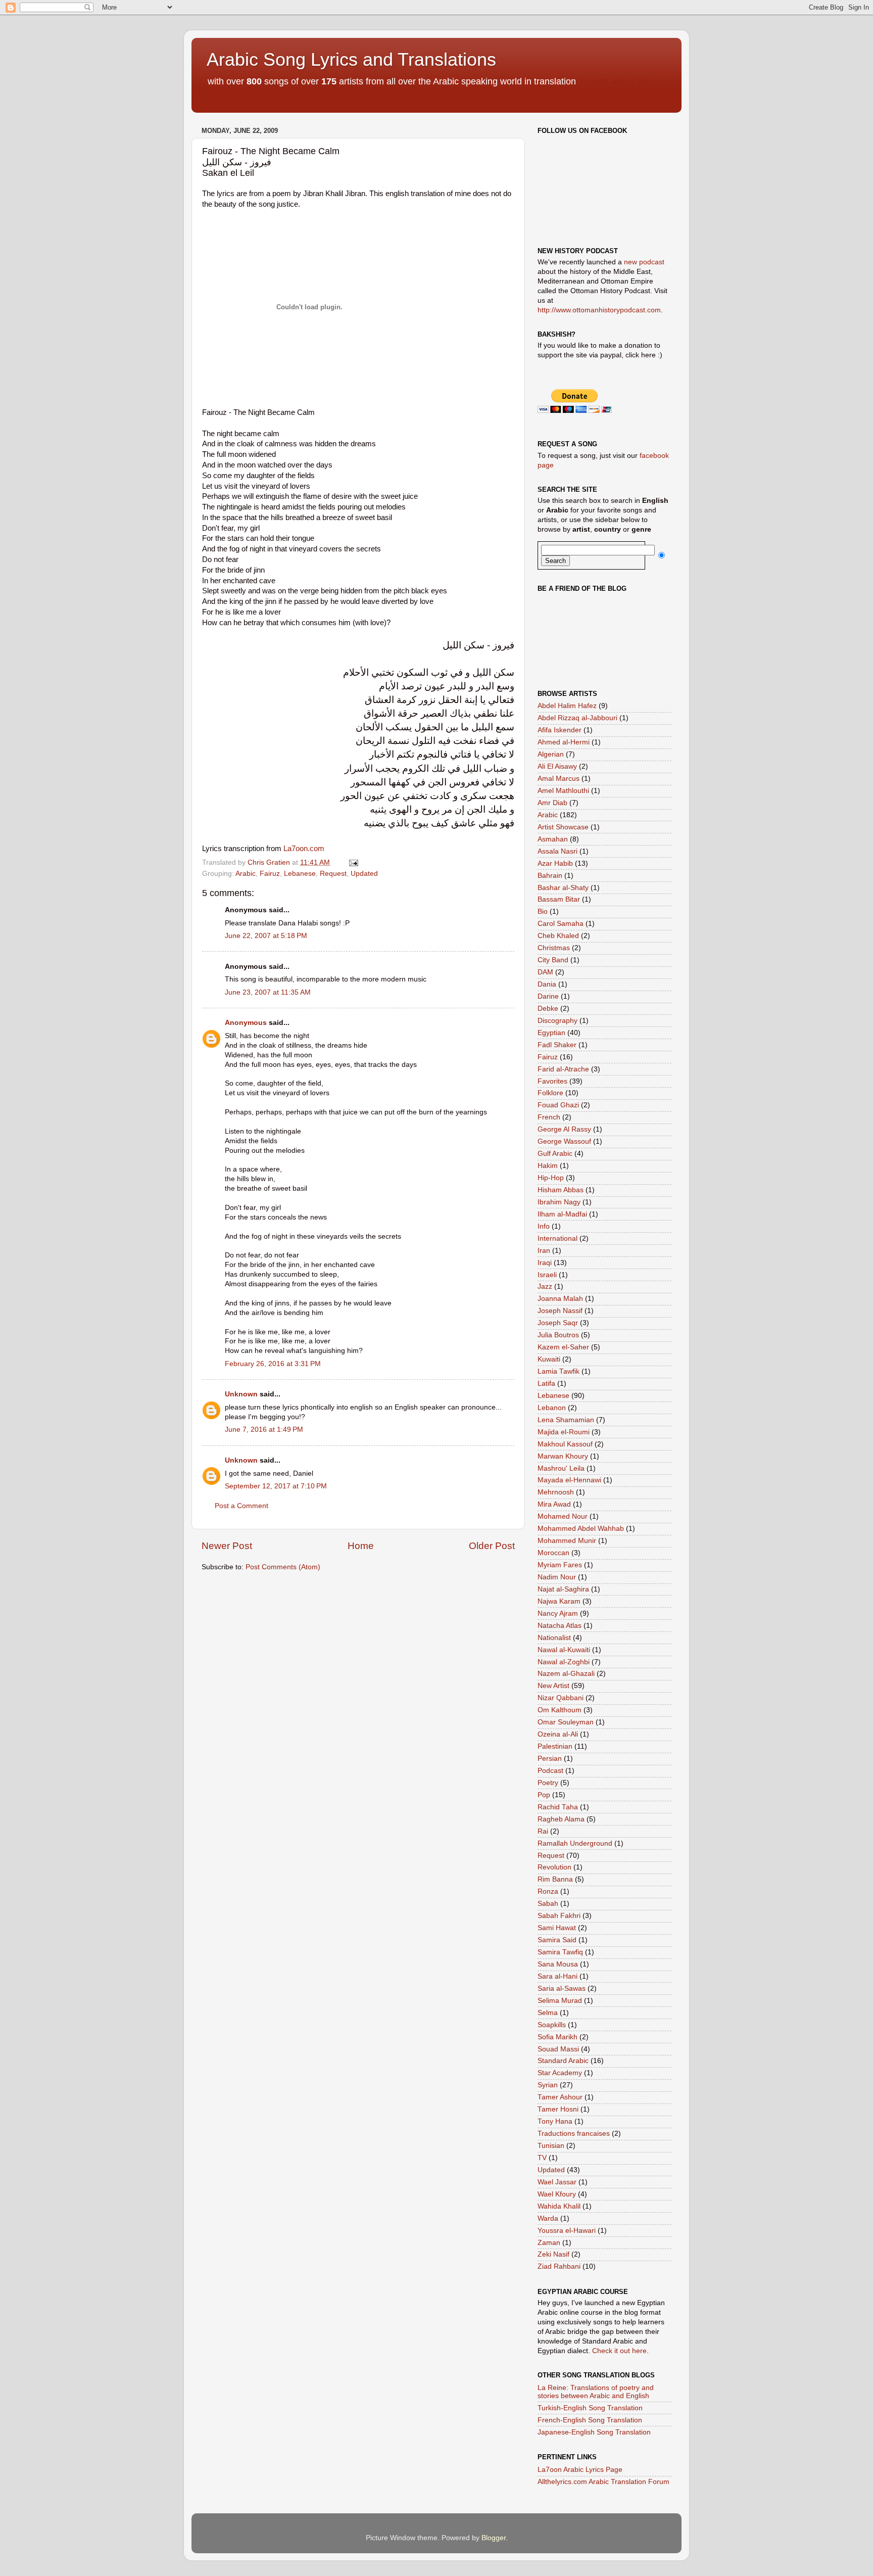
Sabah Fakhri (559, 1916)
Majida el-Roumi (564, 1432)
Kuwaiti (549, 1359)
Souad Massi (558, 2049)
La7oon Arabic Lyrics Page (580, 2470)
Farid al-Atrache (563, 1069)
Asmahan (553, 839)
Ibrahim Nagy (559, 1202)
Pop (544, 1795)
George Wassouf (564, 1141)
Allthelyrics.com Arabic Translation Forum (603, 2482)
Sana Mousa (558, 1964)
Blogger (494, 2538)
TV (542, 2158)
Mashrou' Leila (561, 1468)
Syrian (548, 2085)
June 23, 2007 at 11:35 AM (268, 992)
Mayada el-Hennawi (569, 1480)
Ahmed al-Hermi (564, 742)
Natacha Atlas (560, 1626)
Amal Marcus (559, 779)
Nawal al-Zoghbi (564, 1662)
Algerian (551, 754)
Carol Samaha (561, 924)
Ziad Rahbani (559, 2266)
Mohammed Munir (567, 1541)
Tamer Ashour (560, 2097)
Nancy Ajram (558, 1613)
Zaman (549, 2243)
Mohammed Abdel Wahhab (581, 1529)
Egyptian (551, 1033)
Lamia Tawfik (559, 1371)
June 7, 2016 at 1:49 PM (264, 1430)
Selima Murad (560, 2001)
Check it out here (619, 2351)
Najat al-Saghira (563, 1589)
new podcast (644, 262)
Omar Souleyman (566, 1722)
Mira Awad (554, 1504)
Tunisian (551, 2146)
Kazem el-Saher (563, 1347)
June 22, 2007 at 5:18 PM (266, 936)
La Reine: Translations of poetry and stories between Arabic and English (596, 2392)
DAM (545, 972)
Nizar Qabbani (561, 1698)
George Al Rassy (564, 1129)
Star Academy (560, 2073)
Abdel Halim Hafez (567, 706)
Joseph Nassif (560, 1311)
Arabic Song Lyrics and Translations (351, 59)
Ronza (548, 1891)
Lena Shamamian (566, 1420)
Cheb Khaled (558, 936)
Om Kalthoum (560, 1710)
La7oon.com (304, 849)
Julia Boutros (558, 1335)
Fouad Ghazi (558, 1105)
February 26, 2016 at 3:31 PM (273, 1364)
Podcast (550, 1771)
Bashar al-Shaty (563, 888)
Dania (547, 984)
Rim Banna (555, 1879)
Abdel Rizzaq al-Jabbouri (577, 718)
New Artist (553, 1686)
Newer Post (227, 1546)
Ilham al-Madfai (562, 1214)
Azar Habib (555, 863)
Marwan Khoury (563, 1456)
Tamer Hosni (558, 2109)
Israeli (547, 1275)
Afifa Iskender (560, 730)
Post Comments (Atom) (283, 1567)
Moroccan (553, 1553)
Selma (548, 2013)
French (549, 1117)
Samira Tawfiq (560, 1952)
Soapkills (552, 2025)
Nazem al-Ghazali (566, 1674)
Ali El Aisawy (557, 766)
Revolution (554, 1867)
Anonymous (246, 1023)
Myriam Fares (560, 1565)
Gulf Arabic (555, 1154)
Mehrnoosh (556, 1492)
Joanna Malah (560, 1299)
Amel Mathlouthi (563, 791)
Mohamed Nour (563, 1516)
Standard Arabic (563, 2061)
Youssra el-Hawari (567, 2231)
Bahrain (550, 876)
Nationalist (554, 1638)
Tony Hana (555, 2121)
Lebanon (552, 1408)
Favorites (552, 1081)
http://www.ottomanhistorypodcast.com (599, 310)
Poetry (548, 1783)
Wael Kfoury (557, 2194)
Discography (557, 1021)
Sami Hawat (557, 1928)
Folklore (550, 1093)
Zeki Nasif (553, 2254)
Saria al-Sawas (562, 1988)
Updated (364, 874)
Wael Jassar (557, 2182)
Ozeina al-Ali (558, 1734)
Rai (543, 1831)
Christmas (554, 948)
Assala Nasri (557, 851)
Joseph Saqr (558, 1323)
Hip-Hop (551, 1178)
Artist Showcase (563, 827)
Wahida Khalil (559, 2206)
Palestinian (555, 1746)
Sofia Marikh (557, 2037)
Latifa (546, 1384)
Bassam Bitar (559, 899)
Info (544, 1226)
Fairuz (270, 874)
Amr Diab (552, 803)
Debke (548, 1009)
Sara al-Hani (557, 1976)
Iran (544, 1251)
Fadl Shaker (557, 1045)
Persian (550, 1759)
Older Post (492, 1546)
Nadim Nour (557, 1577)
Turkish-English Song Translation (590, 2408)
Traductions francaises (574, 2134)
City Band (553, 960)
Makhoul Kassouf (565, 1444)
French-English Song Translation (590, 2420)
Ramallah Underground (575, 1843)
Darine (548, 996)
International (557, 1238)
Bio (543, 911)
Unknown (241, 1394)
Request (333, 874)
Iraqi (545, 1263)
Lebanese (300, 874)
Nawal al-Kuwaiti (564, 1650)
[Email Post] (353, 862)
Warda (548, 2218)
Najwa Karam (559, 1601)
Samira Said (557, 1940)
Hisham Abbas (561, 1190)
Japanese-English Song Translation (594, 2432)
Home (361, 1546)
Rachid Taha (558, 1807)
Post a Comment (241, 1506)
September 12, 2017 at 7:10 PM (276, 1486)
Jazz (545, 1286)
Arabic (246, 874)
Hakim (548, 1166)
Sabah (548, 1904)
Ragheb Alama (561, 1819)
